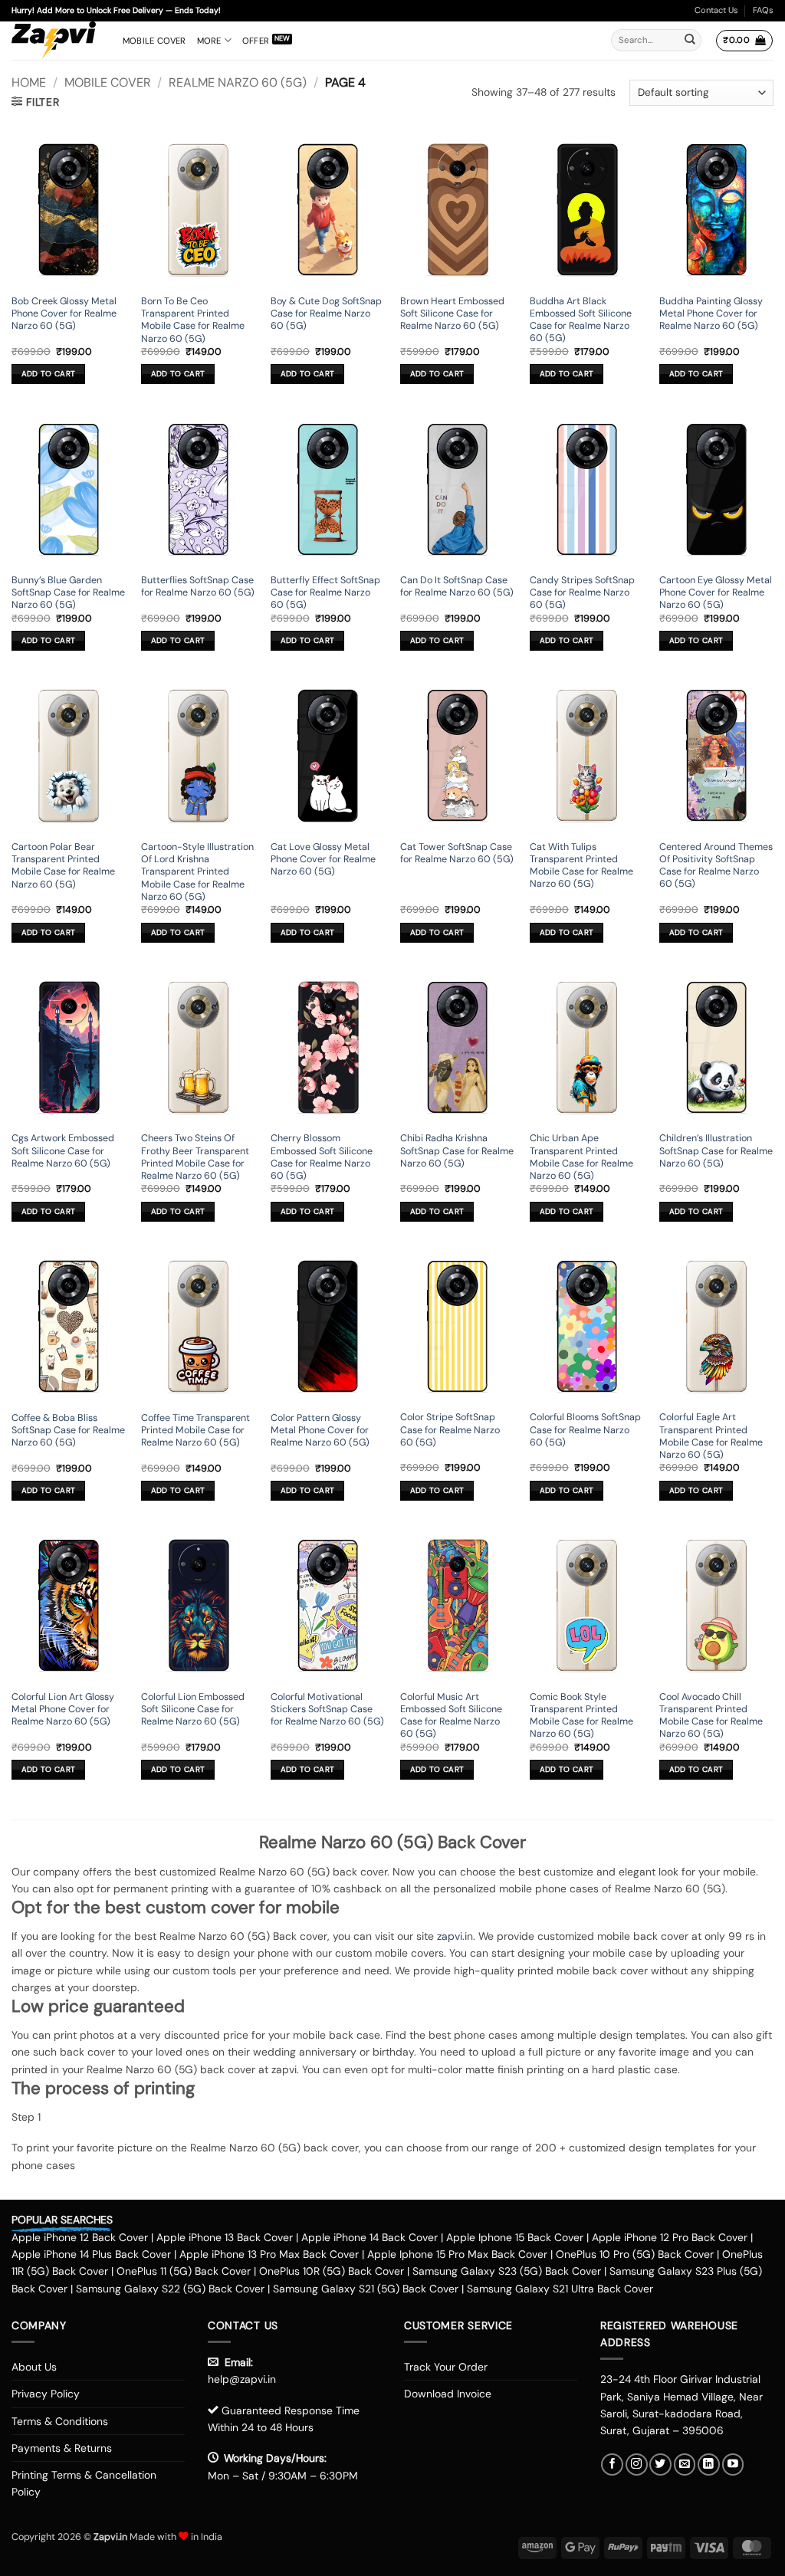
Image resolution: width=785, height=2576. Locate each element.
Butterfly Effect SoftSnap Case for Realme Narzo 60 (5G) (325, 593)
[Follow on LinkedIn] (709, 2464)
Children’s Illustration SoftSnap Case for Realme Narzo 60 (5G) (716, 1151)
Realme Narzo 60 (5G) (238, 82)
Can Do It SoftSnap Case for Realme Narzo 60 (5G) (457, 586)
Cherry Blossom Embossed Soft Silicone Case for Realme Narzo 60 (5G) (322, 1157)
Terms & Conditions (60, 2421)
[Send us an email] (685, 2464)
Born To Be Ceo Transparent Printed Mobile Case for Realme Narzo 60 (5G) (193, 320)
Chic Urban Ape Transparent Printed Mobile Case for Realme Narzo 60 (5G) (581, 1157)
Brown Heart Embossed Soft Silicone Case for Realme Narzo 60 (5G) (452, 314)
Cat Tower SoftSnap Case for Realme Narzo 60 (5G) (457, 853)
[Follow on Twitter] (660, 2464)
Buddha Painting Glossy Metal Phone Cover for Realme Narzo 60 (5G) (711, 314)
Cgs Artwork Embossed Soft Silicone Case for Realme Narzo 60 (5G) (63, 1151)
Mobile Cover (154, 41)
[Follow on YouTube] (733, 2464)
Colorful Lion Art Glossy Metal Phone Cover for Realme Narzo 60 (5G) (63, 1710)
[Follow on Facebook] (612, 2464)
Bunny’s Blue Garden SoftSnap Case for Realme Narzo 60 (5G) (68, 593)
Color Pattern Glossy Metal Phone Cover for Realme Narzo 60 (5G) (320, 1431)
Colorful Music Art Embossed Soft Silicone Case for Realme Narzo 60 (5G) (451, 1716)
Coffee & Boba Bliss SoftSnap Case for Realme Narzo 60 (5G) (68, 1431)
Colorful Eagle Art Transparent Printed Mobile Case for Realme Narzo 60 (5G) (711, 1436)
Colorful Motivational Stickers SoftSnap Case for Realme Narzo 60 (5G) (327, 1710)
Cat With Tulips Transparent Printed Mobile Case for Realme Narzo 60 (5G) (581, 866)
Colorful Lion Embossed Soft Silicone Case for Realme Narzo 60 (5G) (193, 1710)
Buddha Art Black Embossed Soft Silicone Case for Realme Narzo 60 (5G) (581, 320)
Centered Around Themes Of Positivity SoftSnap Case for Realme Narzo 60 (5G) (716, 866)
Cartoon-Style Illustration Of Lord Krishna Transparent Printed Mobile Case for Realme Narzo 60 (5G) (197, 872)
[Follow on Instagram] (637, 2464)
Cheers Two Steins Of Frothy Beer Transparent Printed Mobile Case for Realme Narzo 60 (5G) (195, 1157)
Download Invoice (448, 2394)
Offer (256, 41)
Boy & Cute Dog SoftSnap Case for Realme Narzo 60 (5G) (326, 314)
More (209, 41)
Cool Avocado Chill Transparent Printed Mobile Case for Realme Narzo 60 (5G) (711, 1716)
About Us (34, 2367)
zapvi (450, 1936)
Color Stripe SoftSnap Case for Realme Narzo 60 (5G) (450, 1430)
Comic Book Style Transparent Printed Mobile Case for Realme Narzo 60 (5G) (581, 1716)
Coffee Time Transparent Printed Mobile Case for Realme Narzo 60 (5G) (195, 1431)
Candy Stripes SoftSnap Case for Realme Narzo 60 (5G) (582, 593)
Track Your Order (446, 2367)
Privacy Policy (46, 2394)
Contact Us (716, 10)
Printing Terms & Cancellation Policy (84, 2483)
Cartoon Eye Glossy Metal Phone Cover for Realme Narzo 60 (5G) (716, 593)
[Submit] (690, 41)
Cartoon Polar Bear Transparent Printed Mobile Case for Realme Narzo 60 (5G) (63, 866)
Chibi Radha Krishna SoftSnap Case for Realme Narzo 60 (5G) (457, 1151)
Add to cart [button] (48, 374)
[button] (744, 41)
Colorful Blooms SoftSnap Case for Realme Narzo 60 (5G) (585, 1430)
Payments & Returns (62, 2448)
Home (29, 82)
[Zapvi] (56, 41)
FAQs (763, 10)
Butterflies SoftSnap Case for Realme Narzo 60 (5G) (198, 586)
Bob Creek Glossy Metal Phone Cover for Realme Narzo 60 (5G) (64, 314)
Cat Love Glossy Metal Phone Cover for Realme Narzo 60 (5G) (323, 860)
